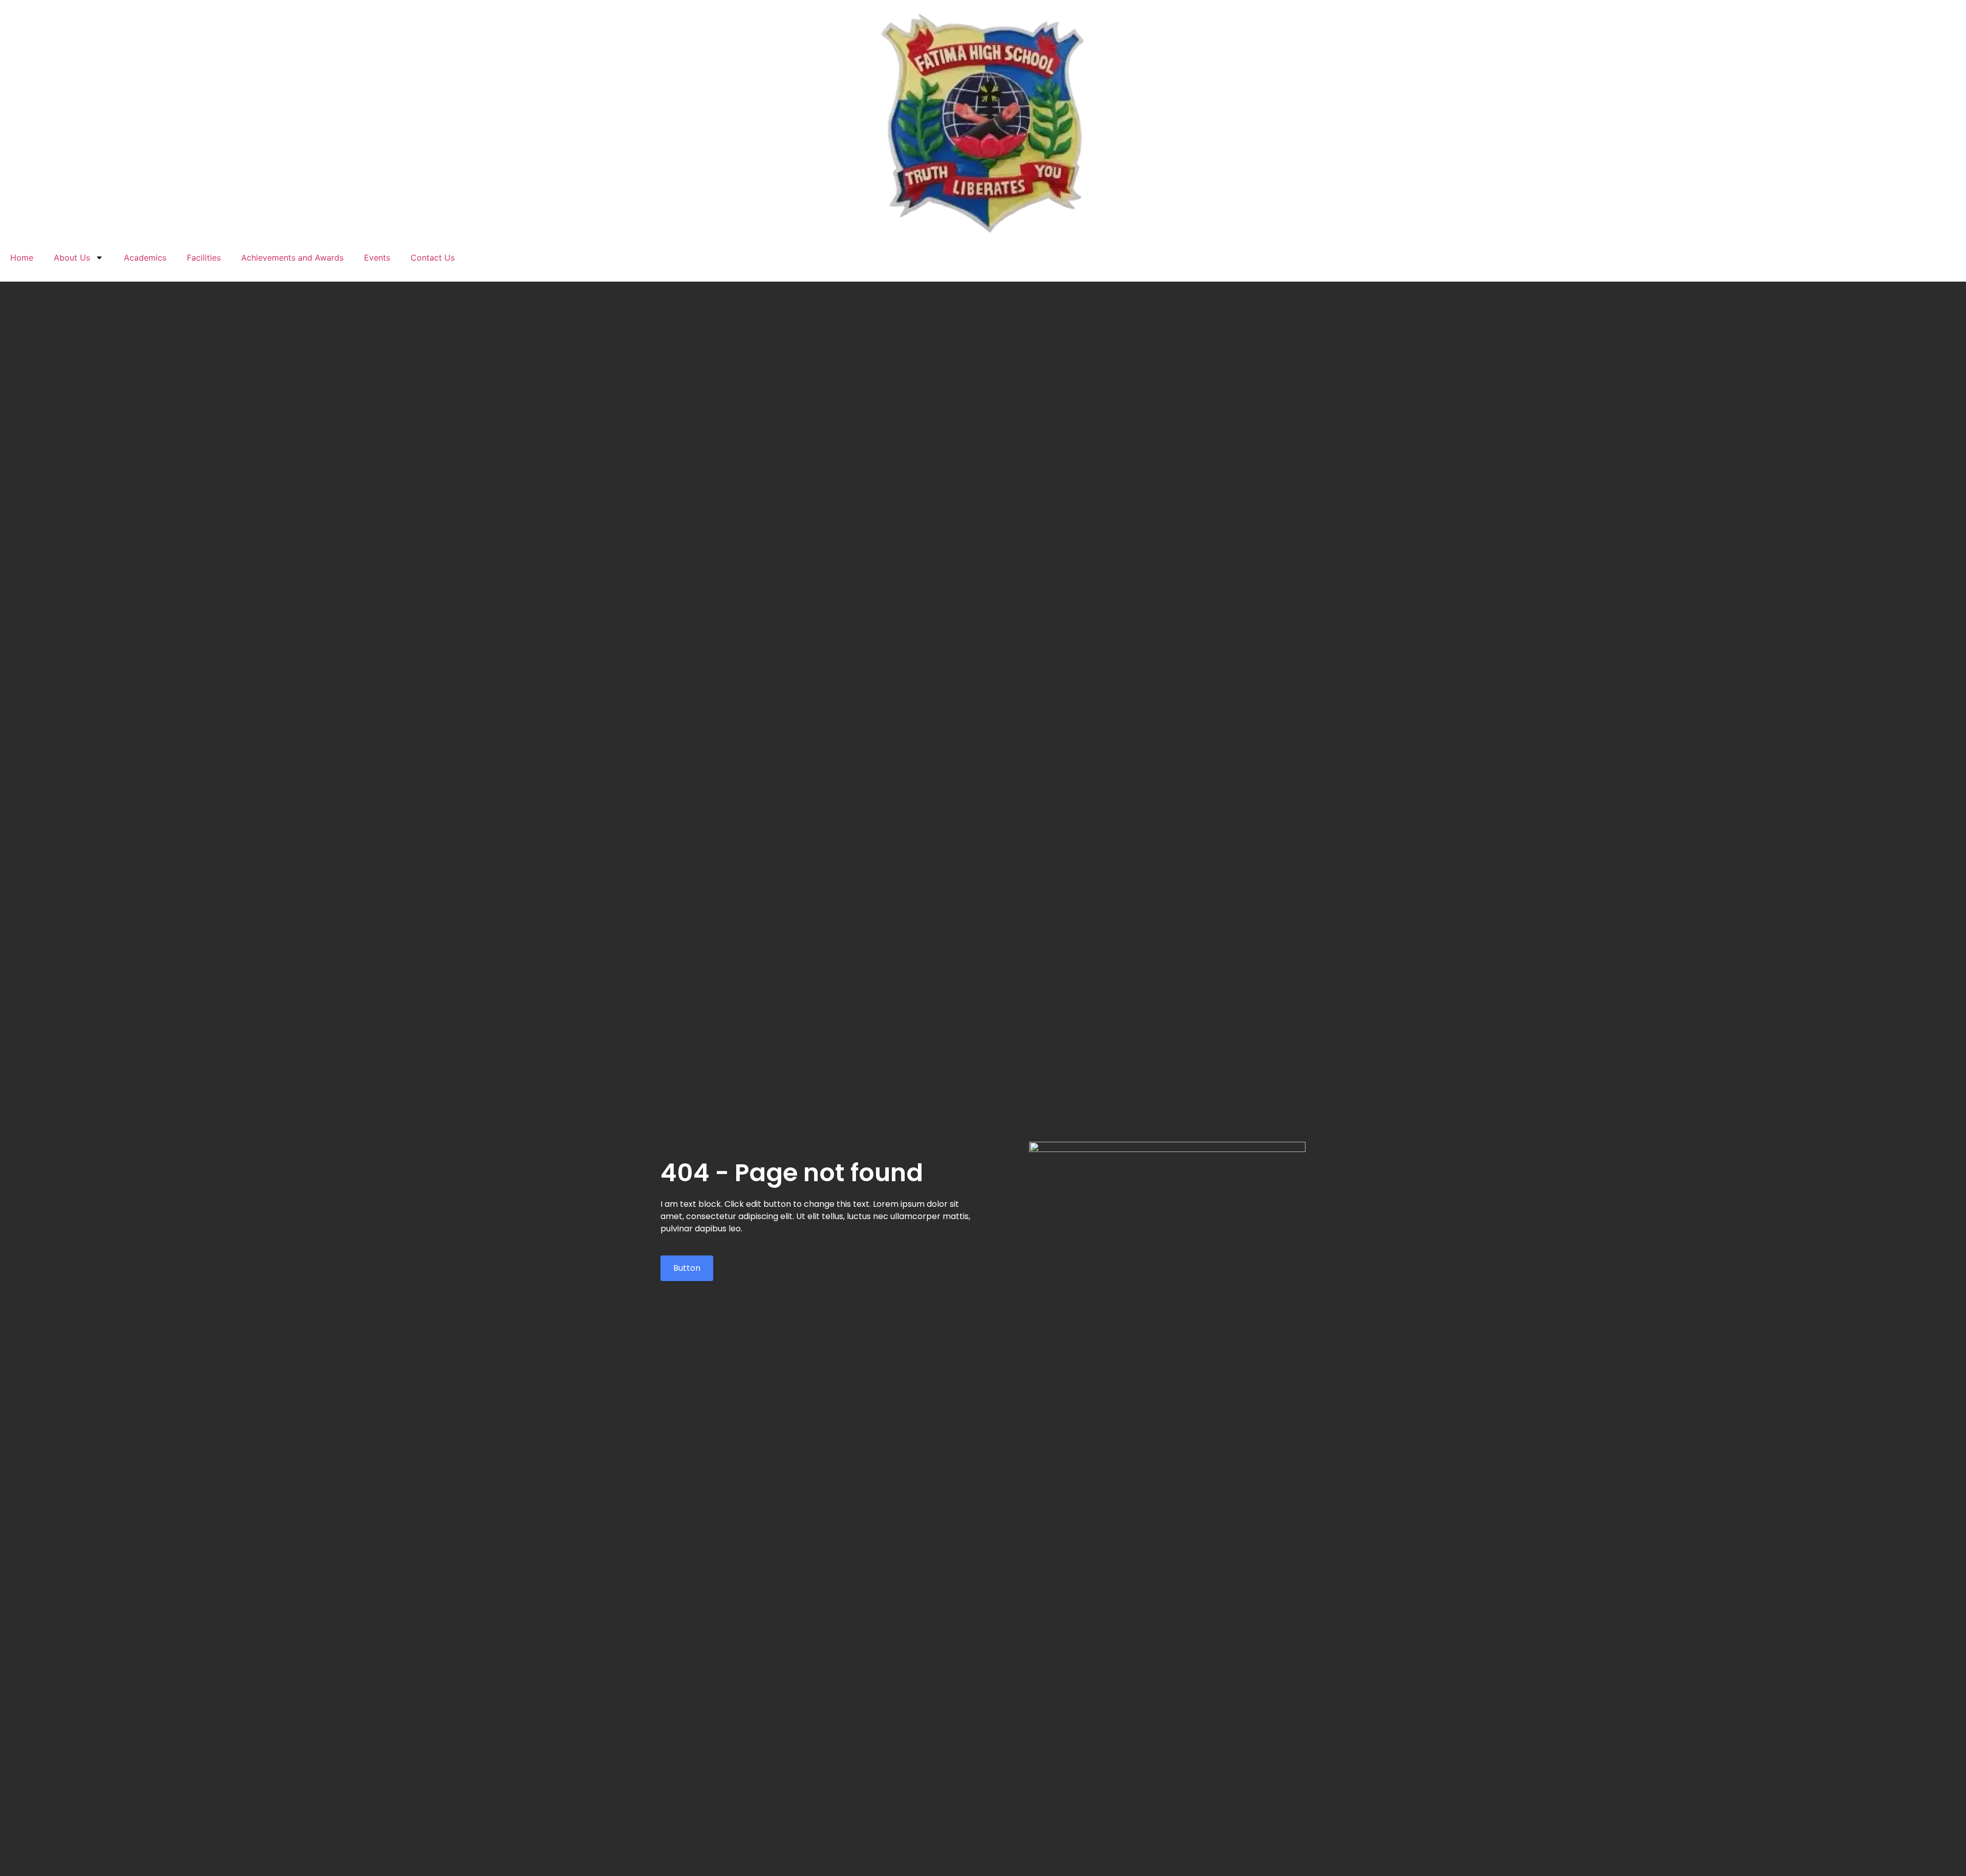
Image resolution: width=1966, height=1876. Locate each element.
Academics (145, 258)
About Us (72, 258)
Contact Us (433, 258)
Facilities (204, 258)
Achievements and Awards (292, 258)
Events (377, 258)
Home (22, 258)
